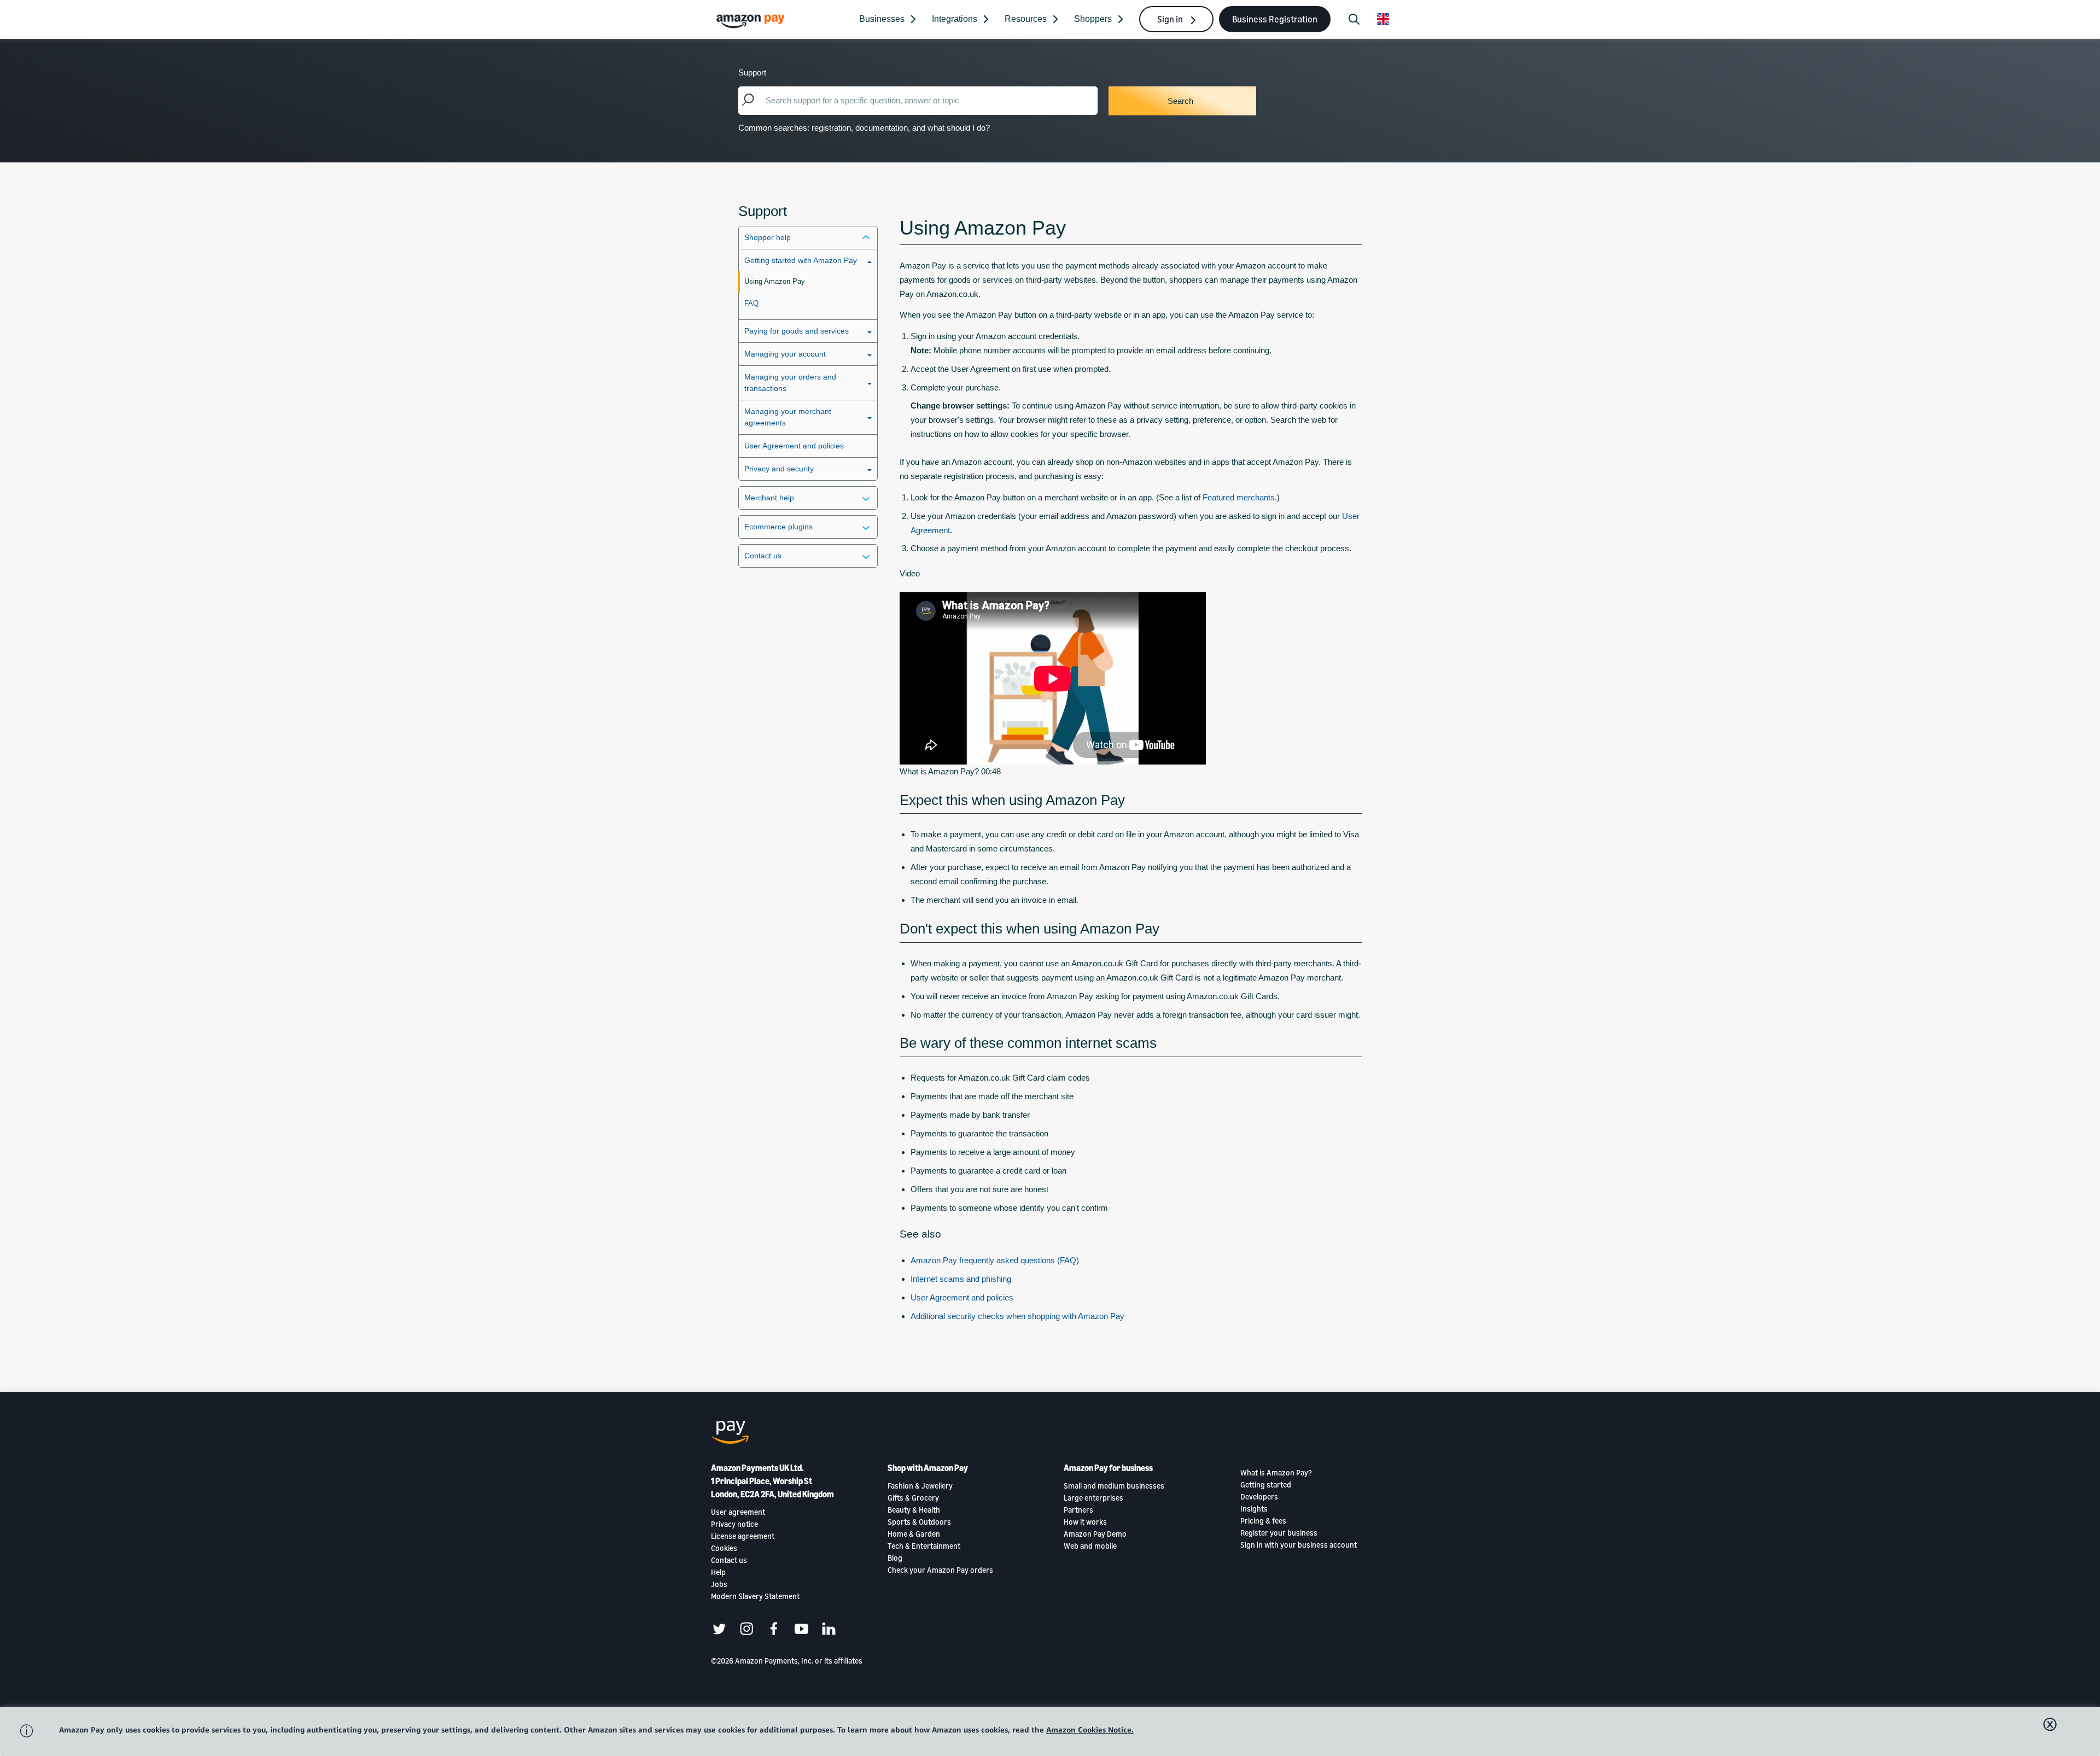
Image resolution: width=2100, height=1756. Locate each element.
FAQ (751, 303)
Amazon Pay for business (1108, 1468)
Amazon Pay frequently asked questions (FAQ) (995, 1260)
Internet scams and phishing (961, 1279)
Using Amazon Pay (775, 281)
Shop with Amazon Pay (928, 1468)
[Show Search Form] (1354, 19)
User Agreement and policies (794, 446)
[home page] (752, 21)
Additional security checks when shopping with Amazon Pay (1017, 1316)
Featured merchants (1239, 497)
